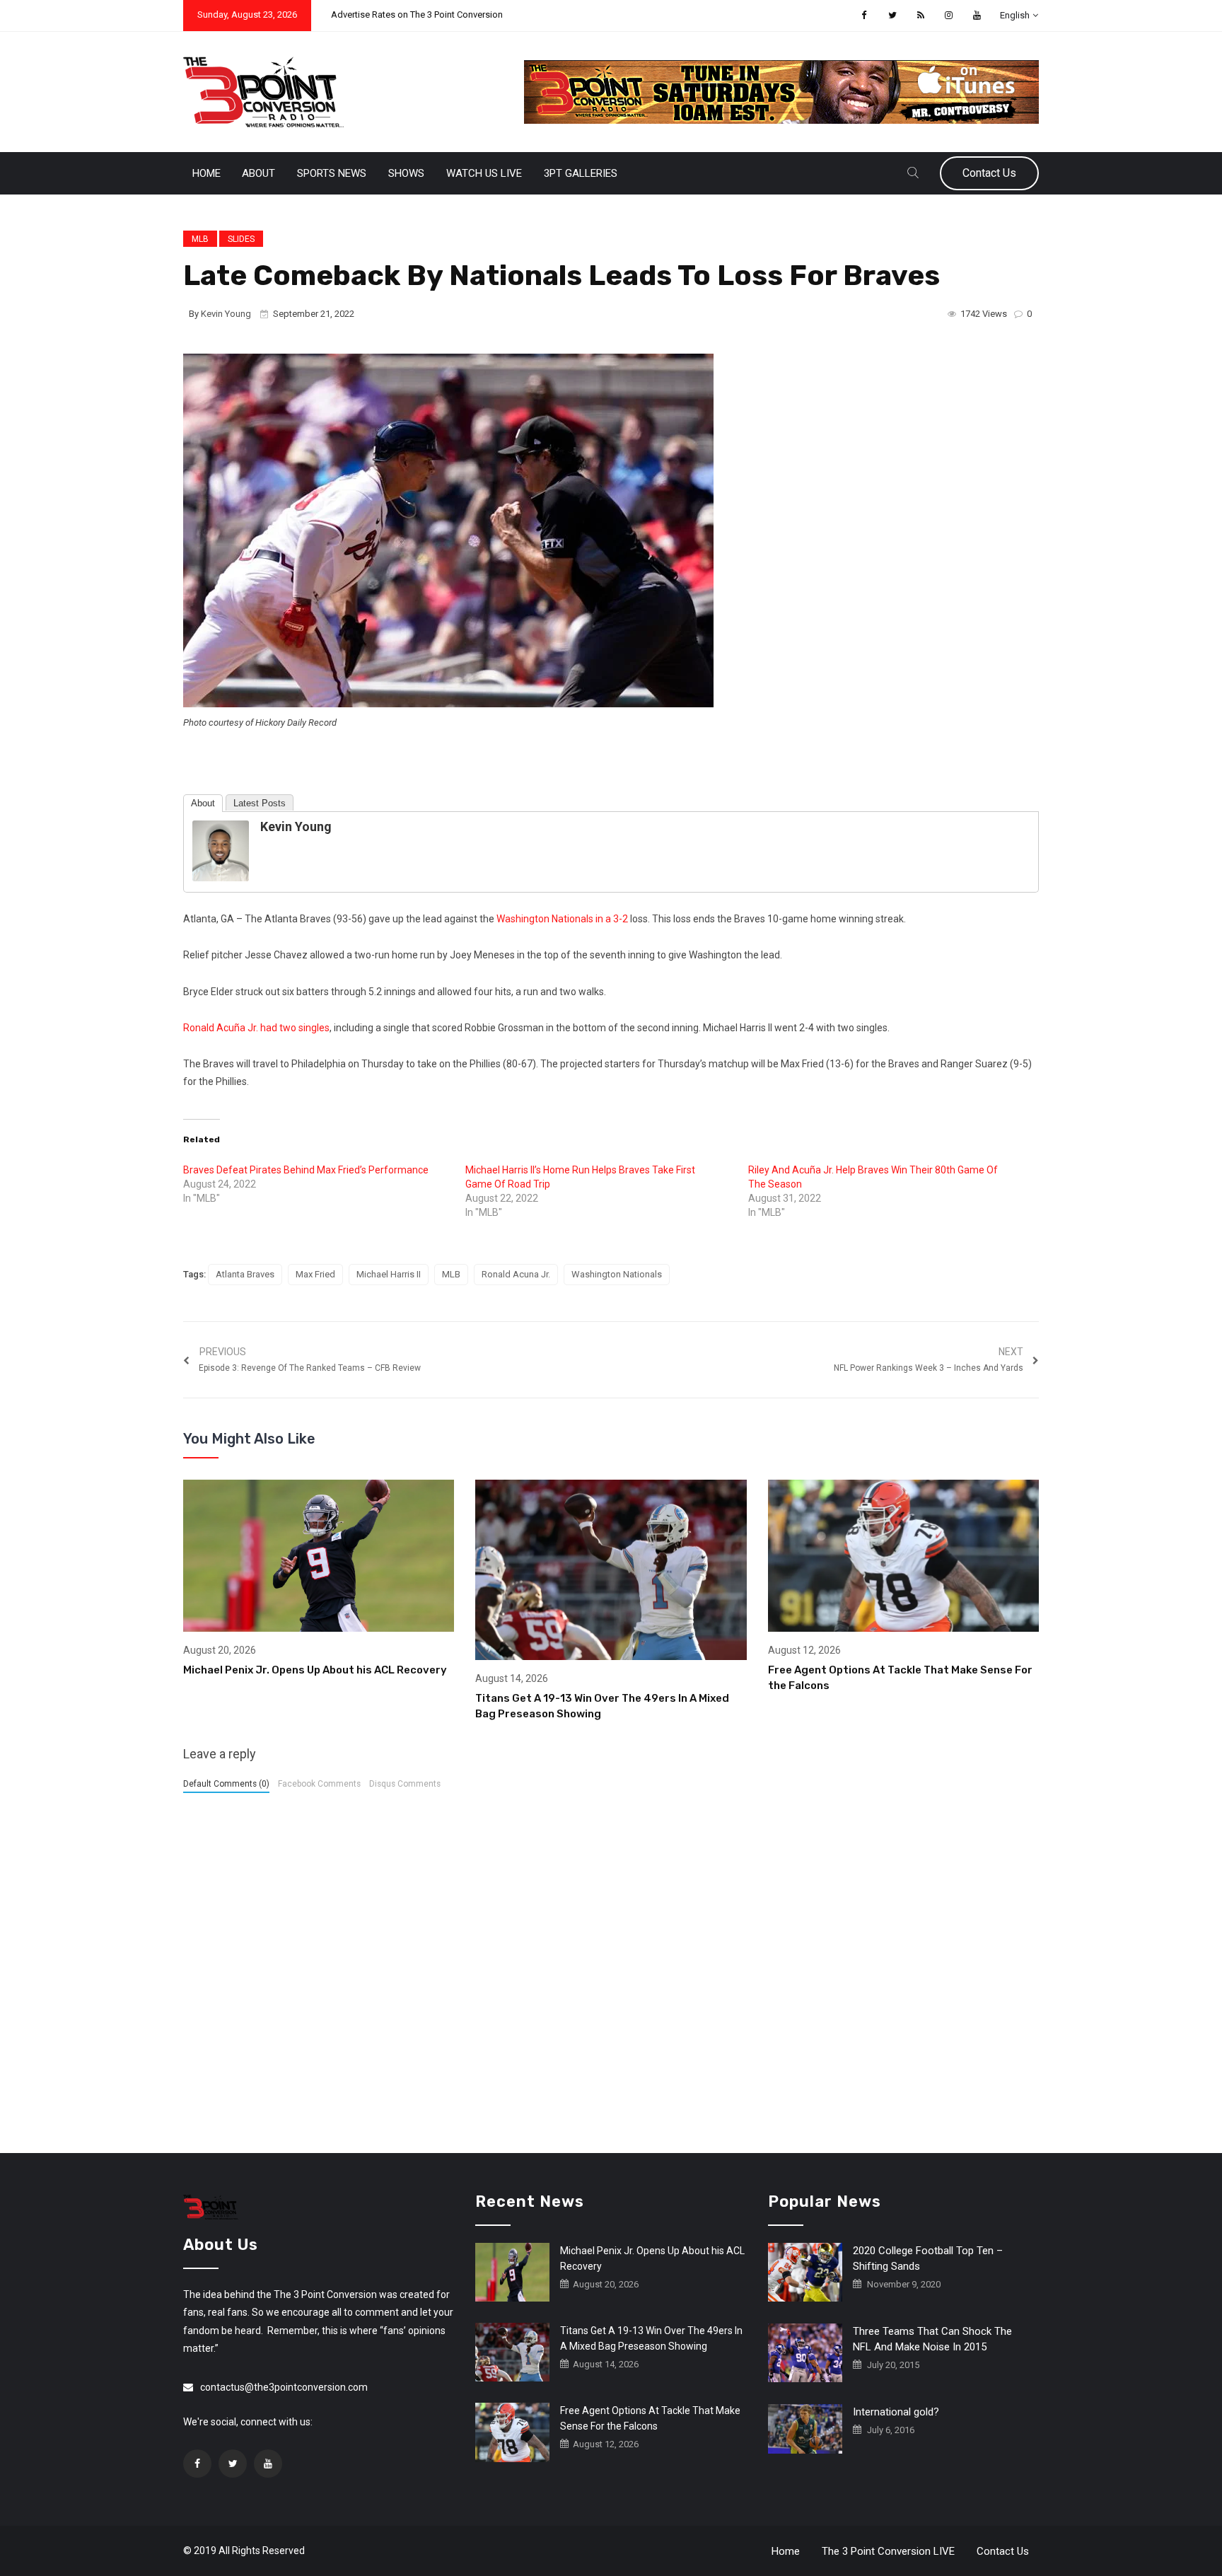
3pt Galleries (581, 173)
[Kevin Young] (221, 850)
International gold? (896, 2412)
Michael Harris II (389, 1274)
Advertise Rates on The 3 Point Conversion (417, 14)
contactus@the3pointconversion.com (284, 2387)
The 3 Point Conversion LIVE (888, 2551)
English (1015, 15)
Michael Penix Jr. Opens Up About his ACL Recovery (315, 1670)
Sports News (332, 173)
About (258, 173)
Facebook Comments (319, 1784)
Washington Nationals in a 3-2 (562, 919)
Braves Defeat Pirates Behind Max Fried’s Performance (306, 1170)
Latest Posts (260, 803)
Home (206, 173)
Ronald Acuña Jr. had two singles (256, 1028)
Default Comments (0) (226, 1784)
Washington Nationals (617, 1274)
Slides (241, 239)
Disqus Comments (405, 1784)
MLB (200, 239)
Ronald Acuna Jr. (516, 1274)
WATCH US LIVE (484, 173)
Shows (406, 173)
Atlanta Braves (245, 1274)
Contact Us (989, 173)
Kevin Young (226, 314)
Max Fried (315, 1274)
